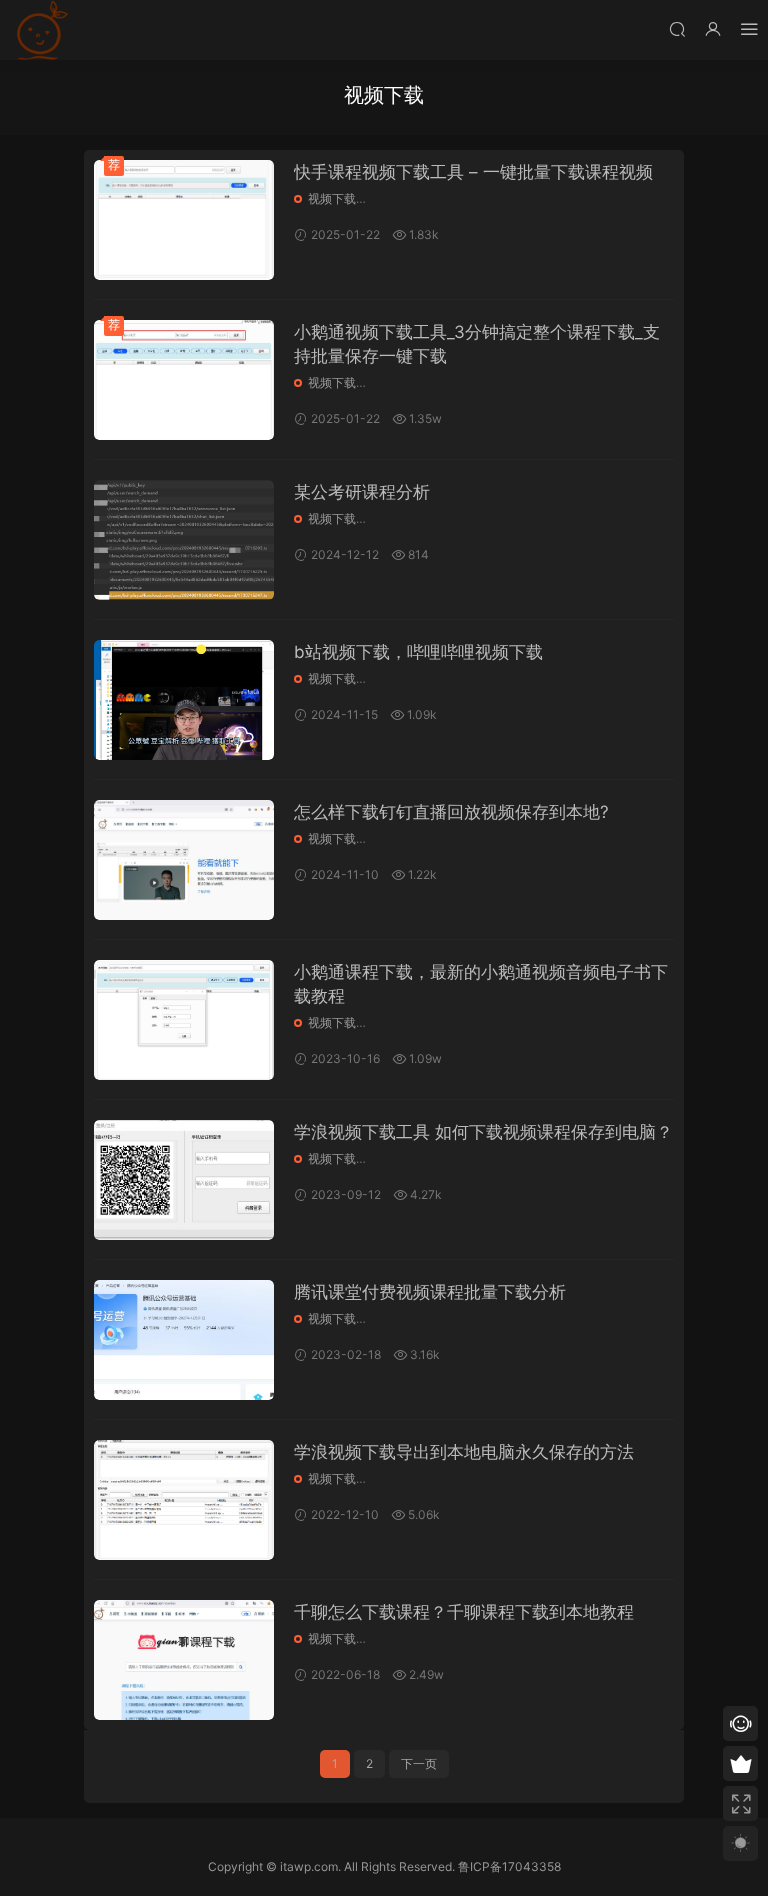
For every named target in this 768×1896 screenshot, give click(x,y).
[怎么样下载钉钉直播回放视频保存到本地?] (184, 860)
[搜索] (677, 28)
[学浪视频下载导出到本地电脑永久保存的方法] (184, 1500)
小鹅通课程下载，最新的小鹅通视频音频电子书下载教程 (481, 984)
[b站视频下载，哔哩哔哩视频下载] (184, 700)
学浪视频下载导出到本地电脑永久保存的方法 (464, 1452)
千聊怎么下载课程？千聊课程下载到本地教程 (464, 1612)
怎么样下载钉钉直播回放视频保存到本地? (451, 812)
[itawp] (40, 30)
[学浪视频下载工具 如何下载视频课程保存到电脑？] (184, 1180)
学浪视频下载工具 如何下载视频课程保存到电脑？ (483, 1132)
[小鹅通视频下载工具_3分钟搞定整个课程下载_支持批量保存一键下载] (184, 380)
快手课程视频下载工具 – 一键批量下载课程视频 (473, 172)
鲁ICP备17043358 (509, 1866)
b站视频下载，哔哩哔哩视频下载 (418, 652)
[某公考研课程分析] (184, 540)
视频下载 (332, 198)
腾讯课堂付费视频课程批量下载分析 (430, 1292)
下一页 (419, 1763)
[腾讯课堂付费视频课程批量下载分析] (184, 1340)
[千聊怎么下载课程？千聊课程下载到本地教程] (184, 1660)
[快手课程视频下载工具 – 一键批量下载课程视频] (184, 220)
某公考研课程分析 (362, 492)
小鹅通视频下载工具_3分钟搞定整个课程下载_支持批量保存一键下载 (477, 344)
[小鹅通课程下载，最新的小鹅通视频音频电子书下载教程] (184, 1020)
